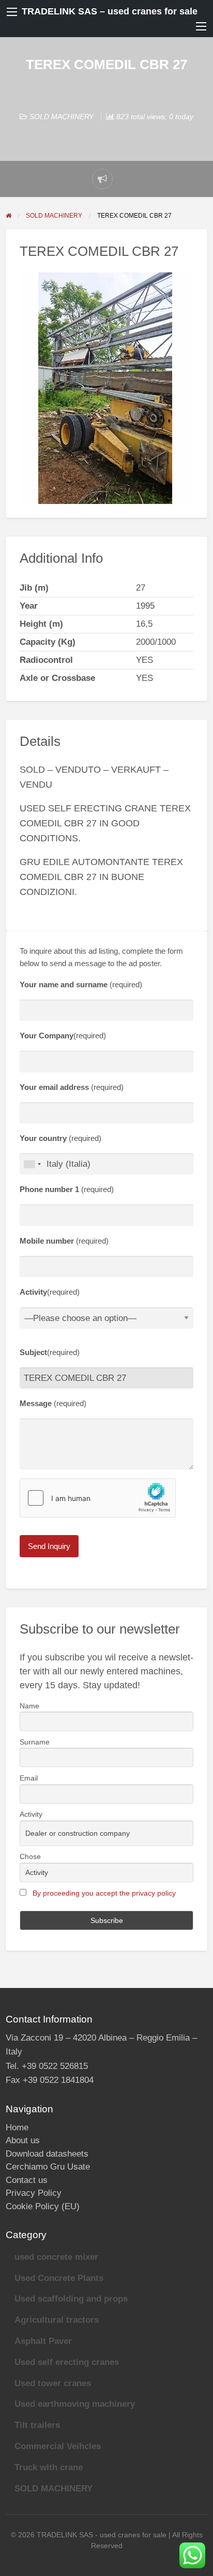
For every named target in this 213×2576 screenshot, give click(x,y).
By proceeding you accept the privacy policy (104, 1893)
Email (29, 1778)
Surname (35, 1742)
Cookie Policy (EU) (43, 2206)
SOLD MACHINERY (62, 117)
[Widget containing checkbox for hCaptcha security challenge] (98, 1498)
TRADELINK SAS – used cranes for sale (110, 11)
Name (29, 1706)
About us (23, 2140)
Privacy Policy (34, 2193)
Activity (31, 1814)
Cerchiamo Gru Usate (48, 2167)
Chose (30, 1856)
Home (17, 2127)
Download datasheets (47, 2154)
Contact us (27, 2180)
